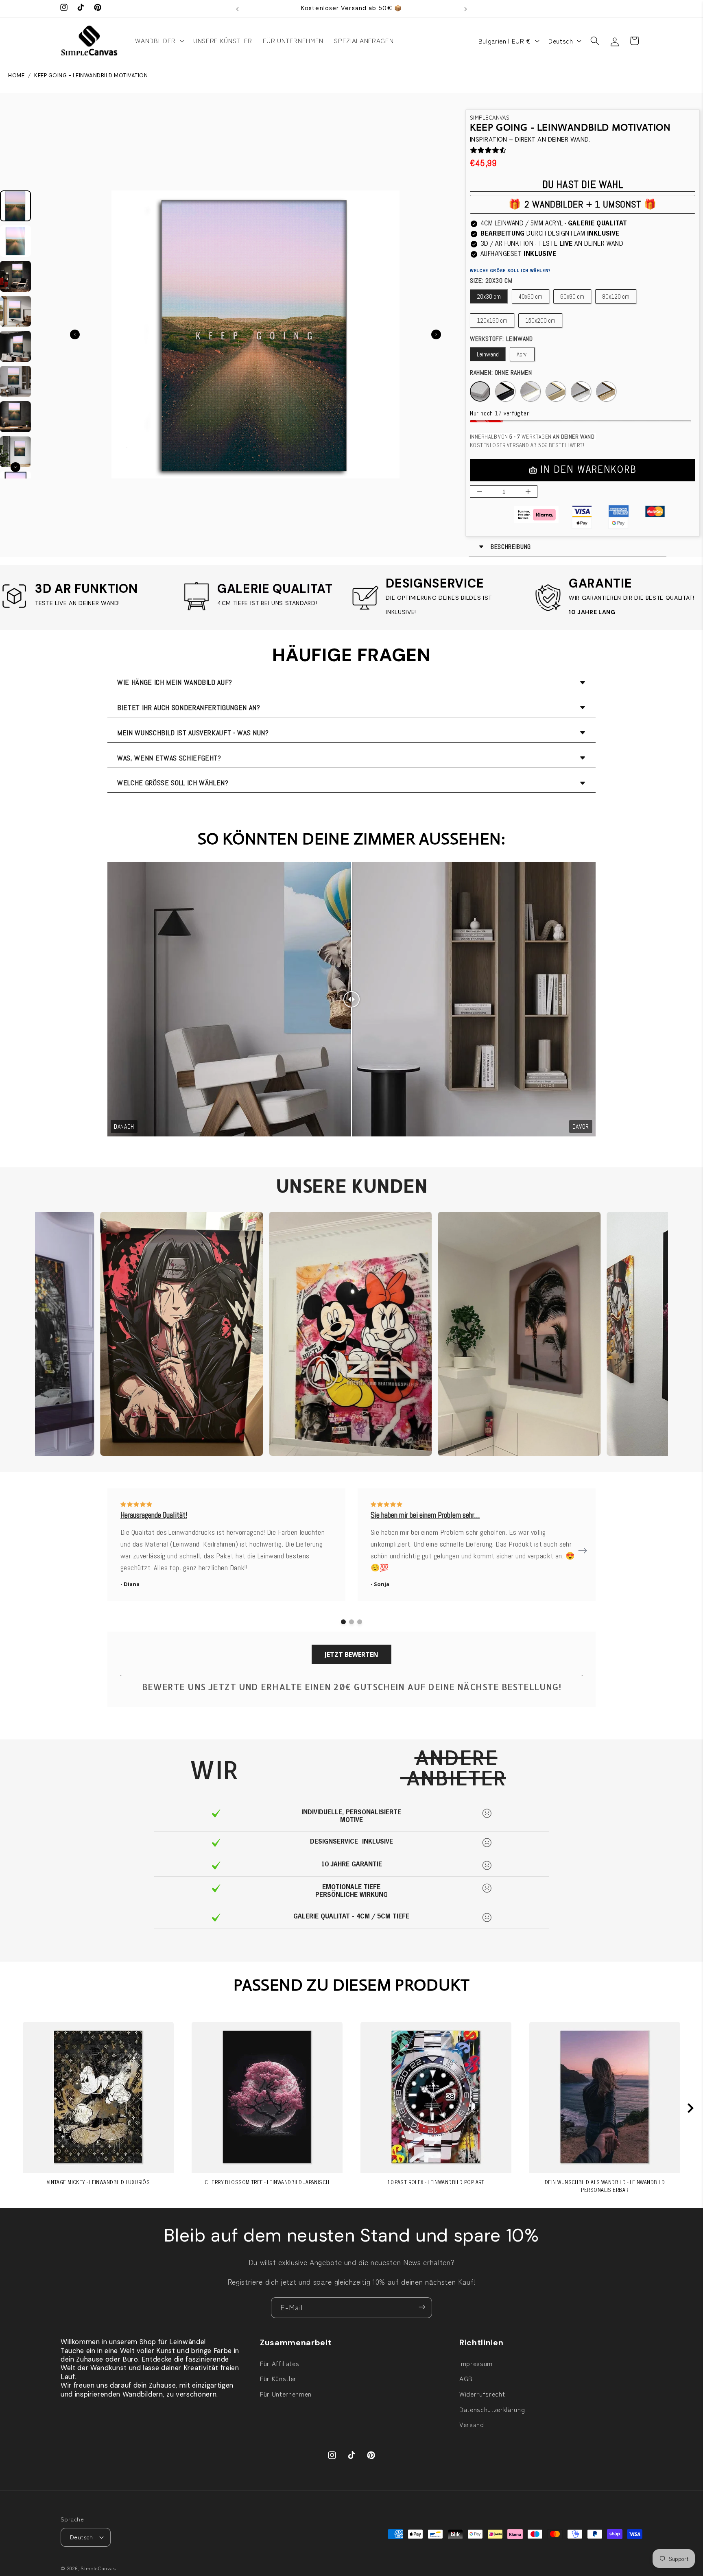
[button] (159, 41)
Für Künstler (278, 2378)
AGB (466, 2378)
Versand (472, 2424)
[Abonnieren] (422, 2308)
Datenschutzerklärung (492, 2409)
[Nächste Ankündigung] (466, 9)
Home (16, 76)
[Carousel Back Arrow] (75, 334)
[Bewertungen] (474, 150)
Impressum (476, 2363)
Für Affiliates (279, 2363)
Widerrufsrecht (482, 2394)
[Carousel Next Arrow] (436, 334)
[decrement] (479, 492)
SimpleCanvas (98, 2568)
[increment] (528, 492)
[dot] (343, 1622)
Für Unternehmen (286, 2394)
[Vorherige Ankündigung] (238, 9)
